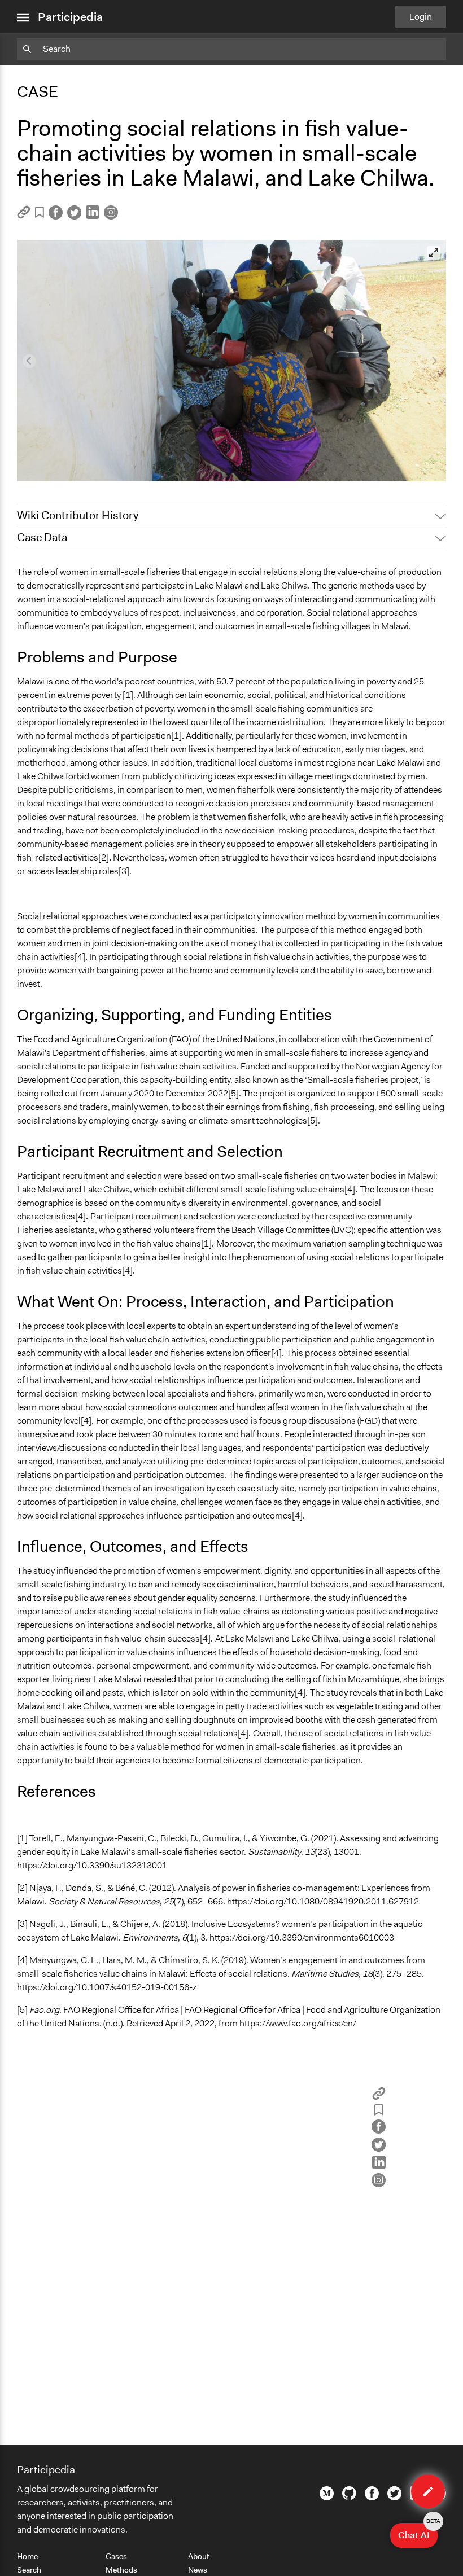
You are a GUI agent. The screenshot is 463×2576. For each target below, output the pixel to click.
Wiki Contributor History (78, 515)
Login (421, 17)
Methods (121, 2570)
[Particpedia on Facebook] (372, 2498)
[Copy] (24, 216)
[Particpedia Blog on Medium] (327, 2498)
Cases (116, 2556)
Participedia (70, 17)
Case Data (42, 537)
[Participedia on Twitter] (394, 2498)
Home (27, 2556)
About (199, 2556)
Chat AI (418, 2532)
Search (29, 2570)
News (198, 2570)
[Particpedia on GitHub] (349, 2497)
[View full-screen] (434, 253)
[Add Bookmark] (40, 214)
